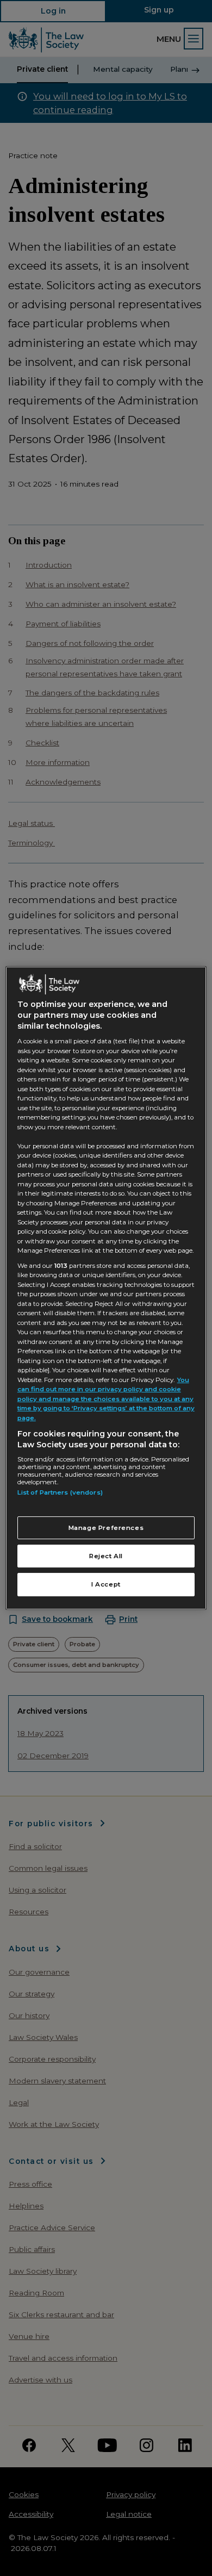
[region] (106, 1288)
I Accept (106, 1585)
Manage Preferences (106, 1528)
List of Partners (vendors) (60, 1492)
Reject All (106, 1556)
